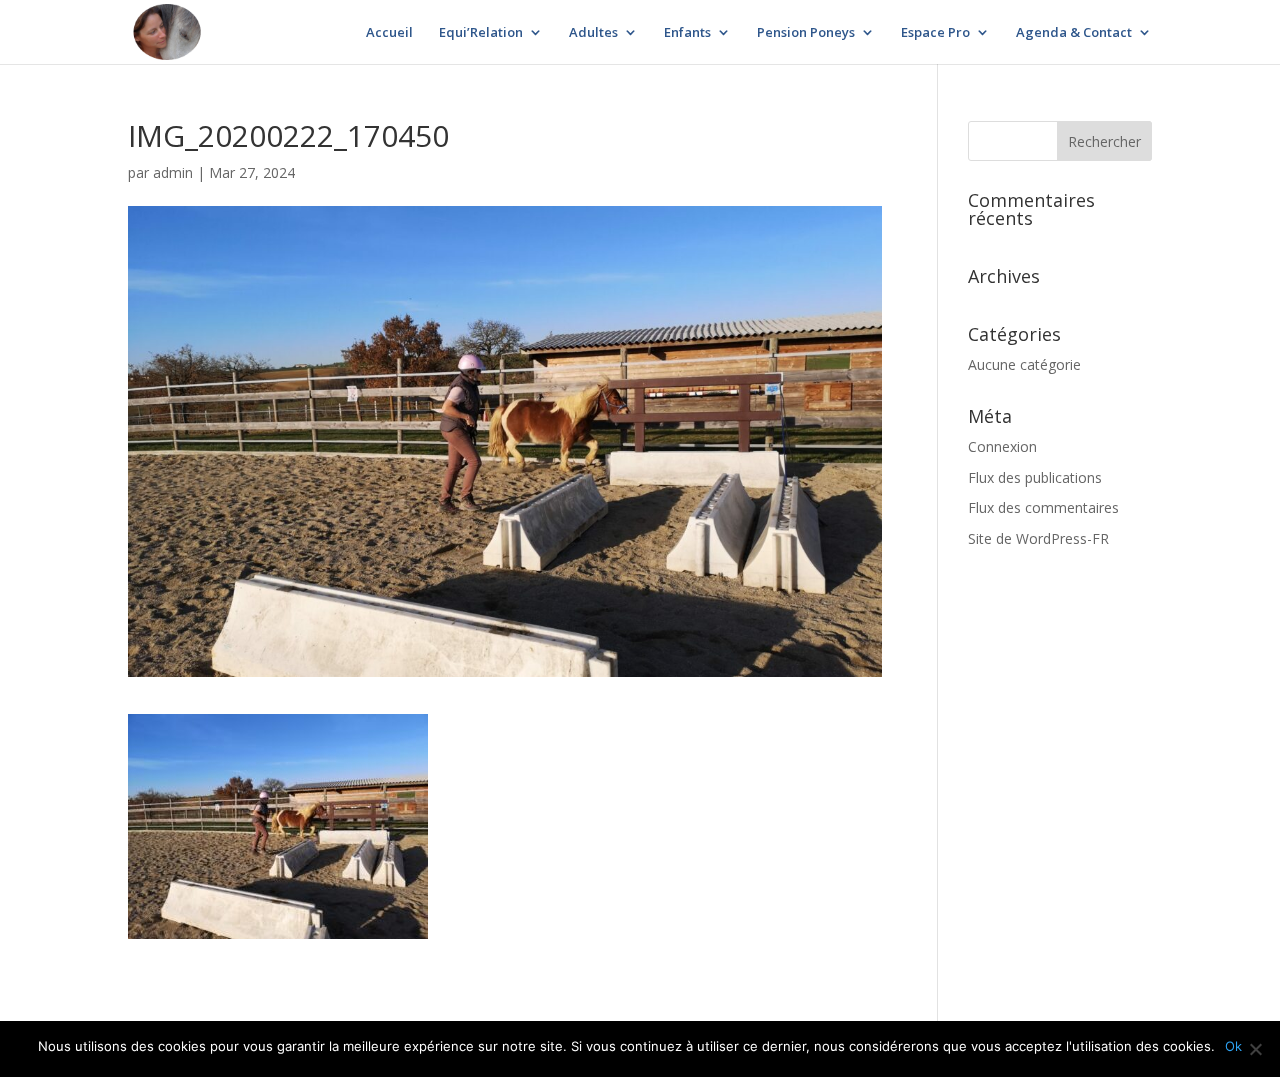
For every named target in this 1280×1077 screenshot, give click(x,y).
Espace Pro (935, 33)
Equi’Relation (481, 33)
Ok (1233, 1046)
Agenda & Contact (1074, 33)
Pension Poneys (806, 33)
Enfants (687, 33)
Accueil (389, 33)
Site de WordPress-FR (1038, 538)
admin (173, 172)
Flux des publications (1035, 477)
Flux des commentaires (1043, 507)
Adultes (593, 33)
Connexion (1002, 446)
